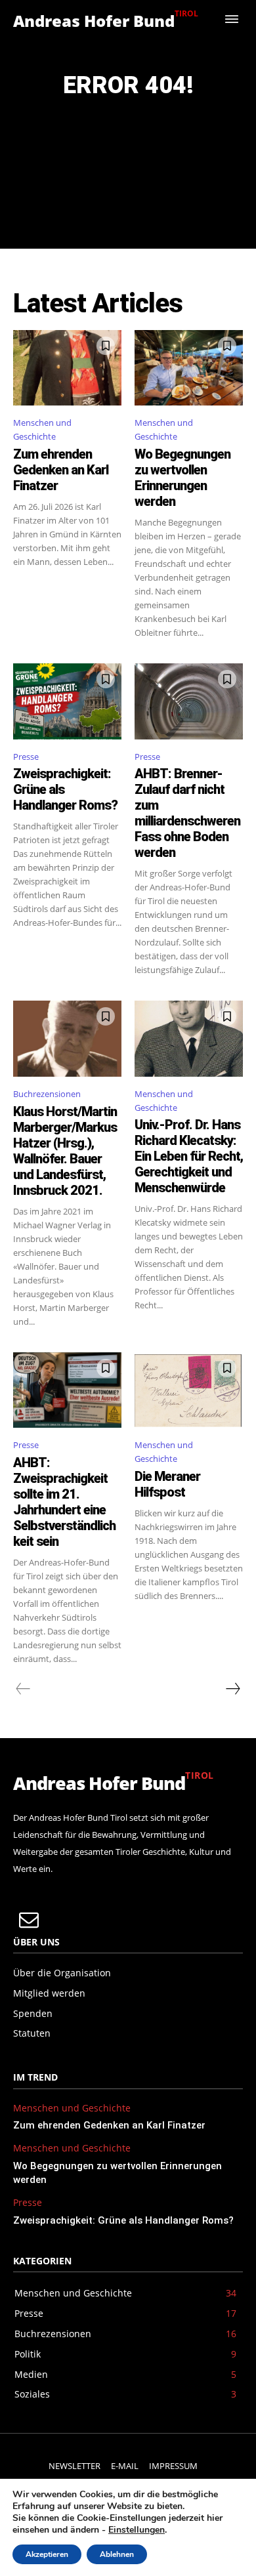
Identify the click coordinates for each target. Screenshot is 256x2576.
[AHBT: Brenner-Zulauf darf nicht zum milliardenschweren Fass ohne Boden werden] (189, 701)
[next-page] (232, 1689)
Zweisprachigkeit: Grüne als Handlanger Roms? (123, 2220)
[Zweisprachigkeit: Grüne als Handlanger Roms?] (67, 701)
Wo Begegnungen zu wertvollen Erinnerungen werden (182, 478)
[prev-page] (23, 1689)
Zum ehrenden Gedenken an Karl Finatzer (61, 470)
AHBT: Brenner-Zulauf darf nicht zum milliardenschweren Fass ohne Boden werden (187, 813)
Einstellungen (137, 2530)
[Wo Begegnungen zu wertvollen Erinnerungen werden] (189, 368)
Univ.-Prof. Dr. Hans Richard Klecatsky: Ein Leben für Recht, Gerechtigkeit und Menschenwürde (189, 1156)
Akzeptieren (47, 2554)
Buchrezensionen (47, 1094)
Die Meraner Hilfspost (167, 1484)
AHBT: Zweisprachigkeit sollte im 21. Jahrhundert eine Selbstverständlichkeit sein (64, 1502)
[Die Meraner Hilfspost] (189, 1390)
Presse (26, 757)
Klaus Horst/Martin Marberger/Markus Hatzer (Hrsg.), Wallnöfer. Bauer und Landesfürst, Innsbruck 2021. (65, 1151)
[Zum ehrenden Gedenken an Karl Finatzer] (67, 368)
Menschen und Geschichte (42, 429)
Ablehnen (117, 2554)
